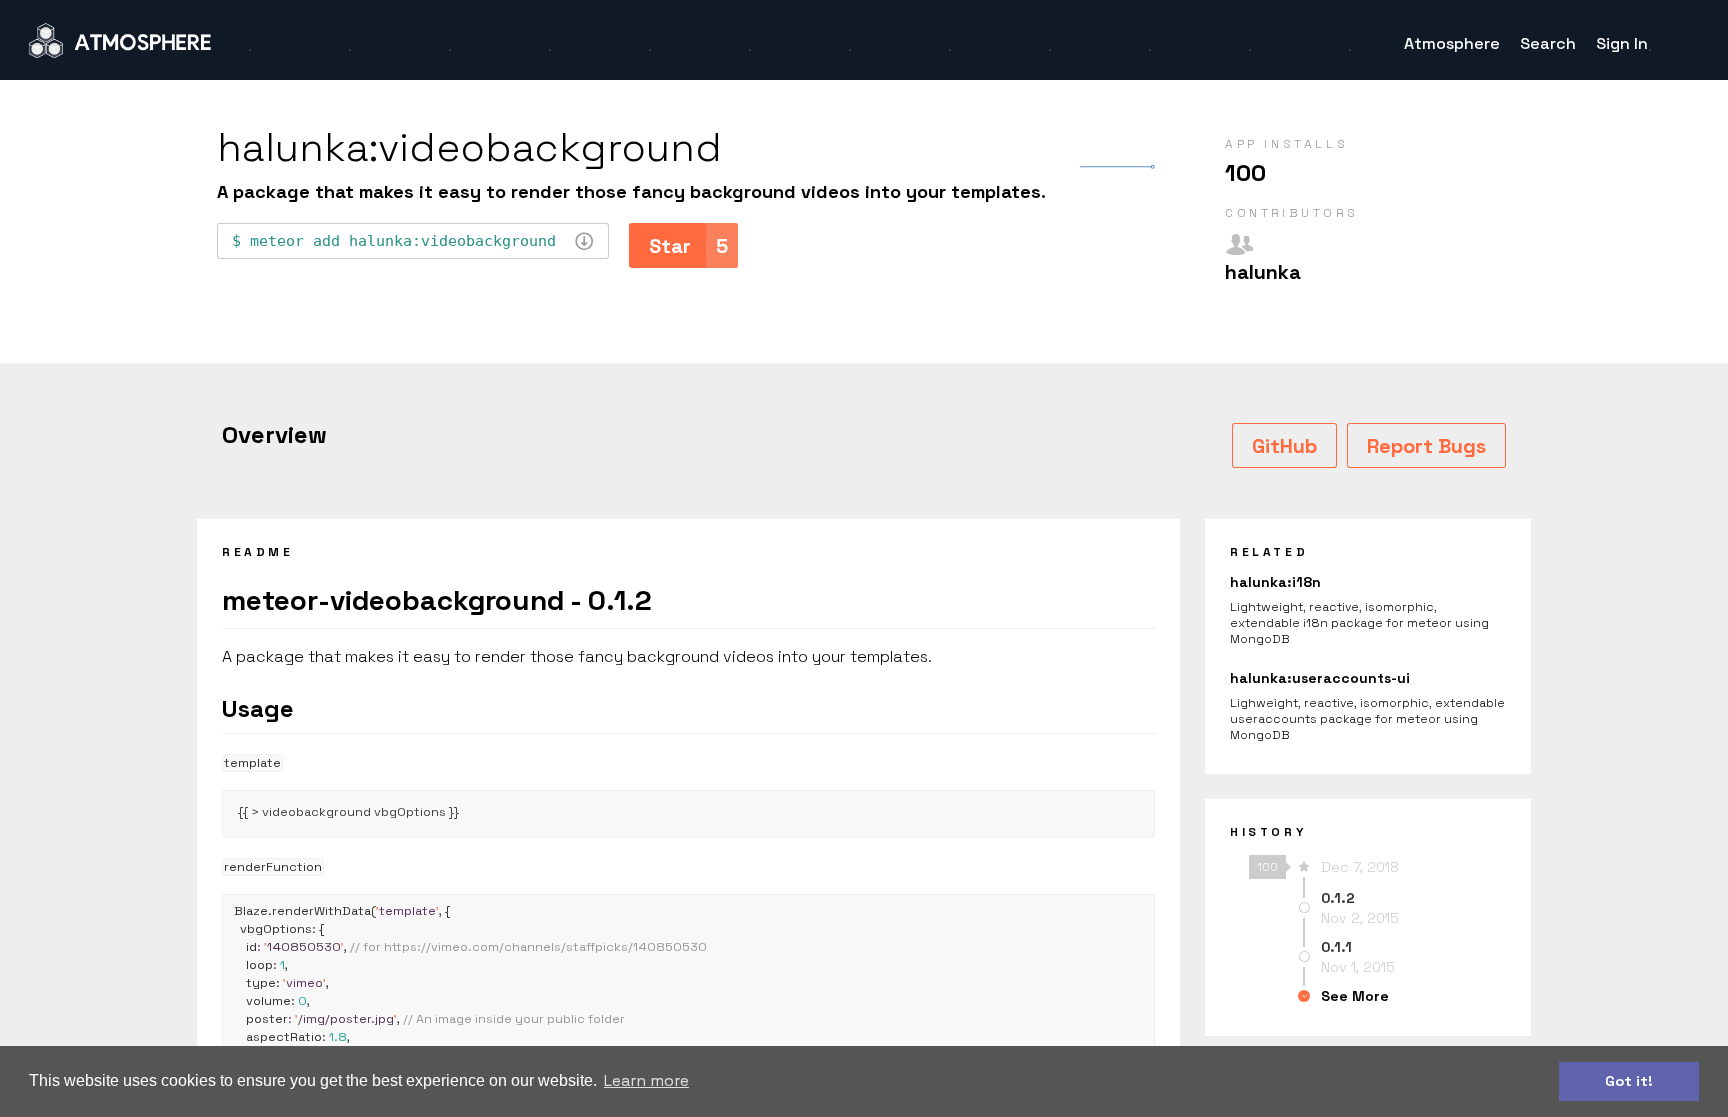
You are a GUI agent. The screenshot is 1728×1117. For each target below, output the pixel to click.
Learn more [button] (646, 1080)
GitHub (1284, 446)
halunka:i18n (1275, 582)
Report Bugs (1426, 446)
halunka (1263, 272)
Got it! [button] (1629, 1081)
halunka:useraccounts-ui (1320, 678)
